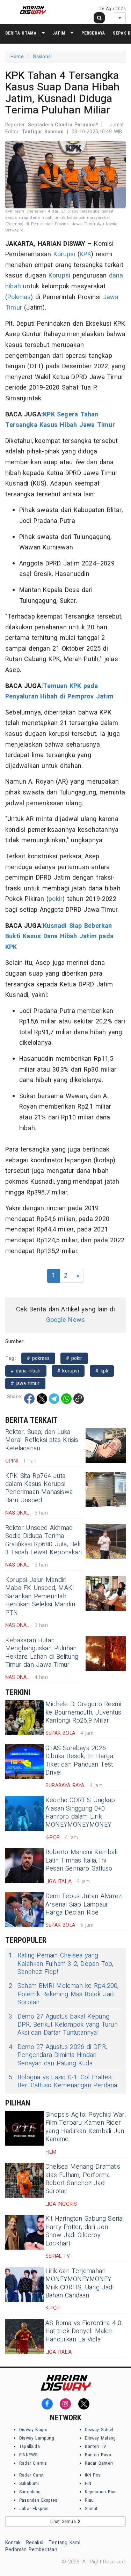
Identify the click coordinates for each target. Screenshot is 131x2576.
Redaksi (35, 2543)
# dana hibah (26, 1371)
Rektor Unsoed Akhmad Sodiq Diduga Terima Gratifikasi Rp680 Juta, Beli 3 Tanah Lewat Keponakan (43, 1540)
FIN (88, 2484)
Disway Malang (100, 2438)
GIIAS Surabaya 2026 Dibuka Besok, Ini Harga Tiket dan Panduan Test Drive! (79, 1760)
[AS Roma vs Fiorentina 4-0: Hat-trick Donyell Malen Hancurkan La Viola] (24, 2337)
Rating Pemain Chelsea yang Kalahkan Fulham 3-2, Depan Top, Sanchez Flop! (61, 1964)
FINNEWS (28, 2455)
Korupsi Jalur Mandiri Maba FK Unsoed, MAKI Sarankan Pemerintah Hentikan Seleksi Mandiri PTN (40, 1596)
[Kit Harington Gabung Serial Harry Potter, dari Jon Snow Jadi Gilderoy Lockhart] (24, 2232)
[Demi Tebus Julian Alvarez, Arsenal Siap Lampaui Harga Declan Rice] (24, 1910)
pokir (56, 899)
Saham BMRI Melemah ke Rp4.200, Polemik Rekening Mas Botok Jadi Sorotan (64, 1994)
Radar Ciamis (33, 2463)
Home (17, 57)
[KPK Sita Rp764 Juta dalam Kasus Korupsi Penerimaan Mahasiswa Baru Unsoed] (106, 1489)
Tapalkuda (30, 2447)
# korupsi (68, 1371)
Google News (65, 1320)
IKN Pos (93, 2475)
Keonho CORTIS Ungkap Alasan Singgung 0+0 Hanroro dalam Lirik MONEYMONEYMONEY (80, 1812)
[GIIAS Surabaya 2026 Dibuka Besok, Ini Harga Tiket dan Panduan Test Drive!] (24, 1762)
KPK (86, 254)
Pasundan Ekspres (38, 2500)
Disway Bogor (33, 2430)
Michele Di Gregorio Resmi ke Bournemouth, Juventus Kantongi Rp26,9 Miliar (83, 1712)
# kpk (102, 1371)
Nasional (43, 57)
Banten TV (96, 2447)
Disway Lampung (37, 2438)
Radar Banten (99, 2463)
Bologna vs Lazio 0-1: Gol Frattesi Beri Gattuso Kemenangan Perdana (63, 2082)
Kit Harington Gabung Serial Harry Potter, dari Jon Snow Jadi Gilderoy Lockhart (85, 2231)
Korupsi (64, 254)
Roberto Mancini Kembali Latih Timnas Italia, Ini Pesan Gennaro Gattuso (81, 1860)
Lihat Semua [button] (64, 2522)
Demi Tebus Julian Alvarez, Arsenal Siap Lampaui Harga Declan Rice (84, 1904)
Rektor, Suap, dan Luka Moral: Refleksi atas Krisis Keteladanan (42, 1440)
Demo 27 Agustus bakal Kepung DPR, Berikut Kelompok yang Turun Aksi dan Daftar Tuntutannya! (63, 2025)
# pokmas (38, 1358)
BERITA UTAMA (21, 33)
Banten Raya (98, 2455)
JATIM (59, 33)
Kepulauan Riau (101, 2492)
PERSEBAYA (93, 33)
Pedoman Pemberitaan (31, 2550)
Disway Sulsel (99, 2430)
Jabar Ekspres (34, 2509)
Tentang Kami (64, 2543)
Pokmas (19, 297)
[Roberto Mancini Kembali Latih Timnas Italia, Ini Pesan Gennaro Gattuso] (24, 1866)
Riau (89, 2500)
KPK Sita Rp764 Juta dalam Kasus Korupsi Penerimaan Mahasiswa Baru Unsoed (39, 1488)
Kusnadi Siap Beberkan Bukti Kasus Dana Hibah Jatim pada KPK (59, 937)
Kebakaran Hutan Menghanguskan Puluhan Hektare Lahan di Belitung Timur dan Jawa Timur (42, 1653)
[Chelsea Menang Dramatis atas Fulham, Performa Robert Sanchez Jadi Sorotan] (24, 2180)
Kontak (13, 2543)
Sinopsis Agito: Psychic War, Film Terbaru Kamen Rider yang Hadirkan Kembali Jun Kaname (86, 2127)
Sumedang (30, 2492)
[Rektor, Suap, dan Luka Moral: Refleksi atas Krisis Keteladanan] (106, 1445)
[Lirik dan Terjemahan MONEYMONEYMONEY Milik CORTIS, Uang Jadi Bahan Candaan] (24, 2285)
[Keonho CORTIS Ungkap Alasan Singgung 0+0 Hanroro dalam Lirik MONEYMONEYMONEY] (24, 1814)
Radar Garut (31, 2475)
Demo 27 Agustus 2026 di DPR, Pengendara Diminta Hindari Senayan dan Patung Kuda (58, 2055)
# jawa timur (25, 1383)
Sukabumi (29, 2484)
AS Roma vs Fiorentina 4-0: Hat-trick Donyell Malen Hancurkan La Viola (84, 2331)
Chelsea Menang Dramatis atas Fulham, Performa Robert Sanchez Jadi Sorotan (83, 2179)
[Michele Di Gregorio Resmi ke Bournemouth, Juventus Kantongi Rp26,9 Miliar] (24, 1718)
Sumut (91, 2509)
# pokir (74, 1358)
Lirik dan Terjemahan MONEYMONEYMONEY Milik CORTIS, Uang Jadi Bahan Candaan (79, 2283)
